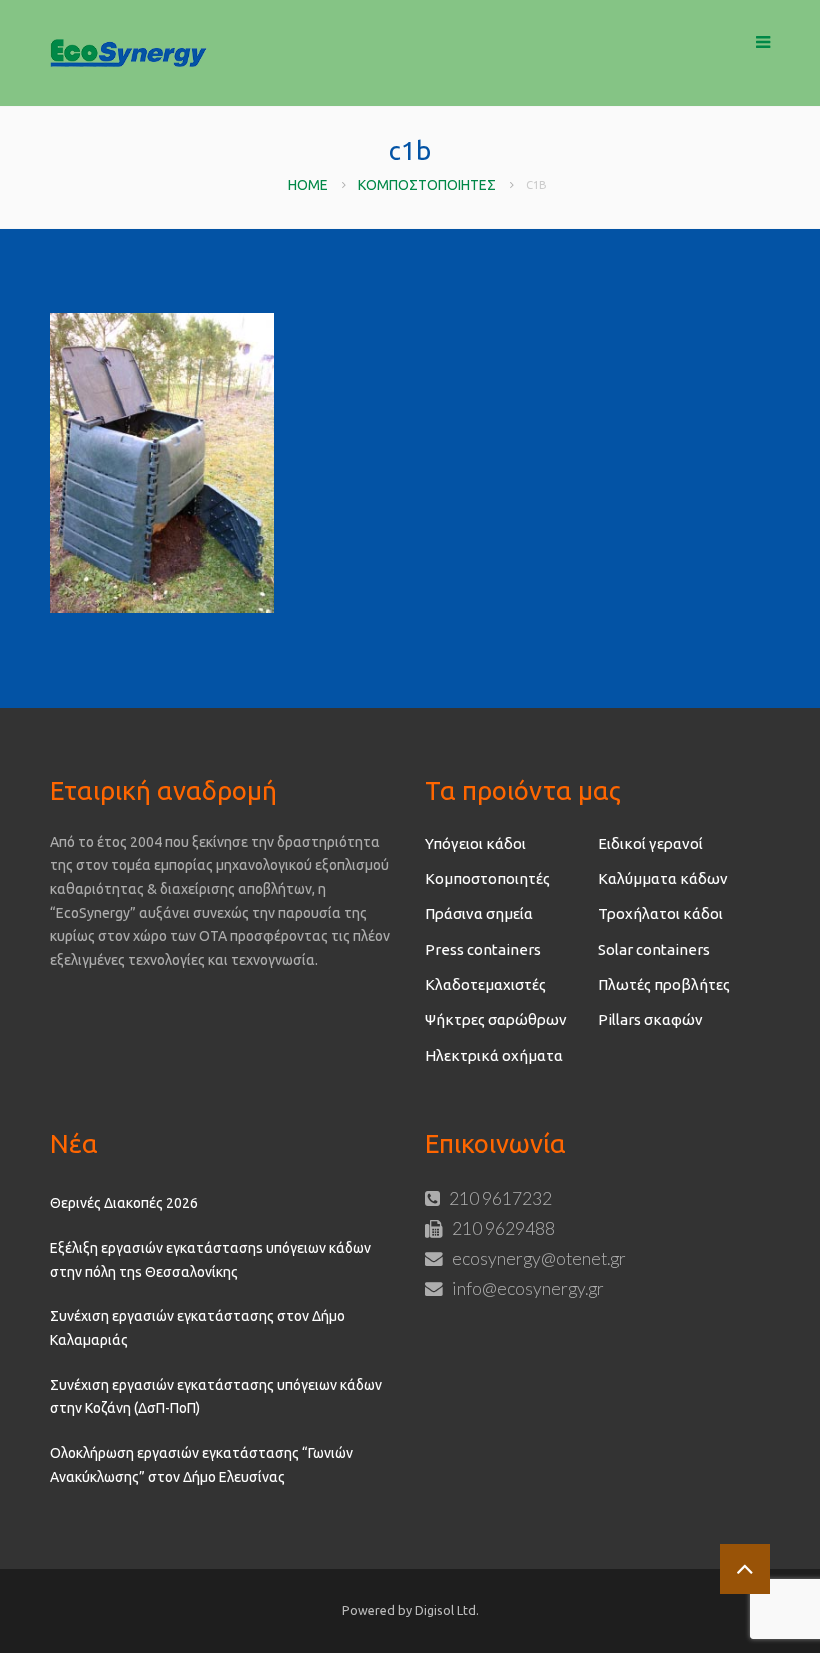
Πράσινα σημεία (479, 913)
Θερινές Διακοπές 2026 (124, 1203)
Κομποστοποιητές (427, 185)
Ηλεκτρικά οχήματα (494, 1055)
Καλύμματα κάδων (663, 878)
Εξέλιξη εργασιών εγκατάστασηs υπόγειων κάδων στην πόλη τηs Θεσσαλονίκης (210, 1260)
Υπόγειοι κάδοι (475, 843)
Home (308, 185)
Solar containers (654, 949)
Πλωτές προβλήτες (664, 984)
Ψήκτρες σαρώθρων (496, 1019)
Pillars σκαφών (650, 1019)
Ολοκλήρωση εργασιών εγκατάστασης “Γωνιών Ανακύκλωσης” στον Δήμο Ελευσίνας (201, 1465)
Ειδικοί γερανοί (650, 843)
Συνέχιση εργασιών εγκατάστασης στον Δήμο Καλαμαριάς (197, 1328)
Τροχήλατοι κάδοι (660, 913)
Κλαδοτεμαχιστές (485, 984)
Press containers (483, 949)
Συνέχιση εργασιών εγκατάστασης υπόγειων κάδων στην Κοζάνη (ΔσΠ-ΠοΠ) (216, 1397)
